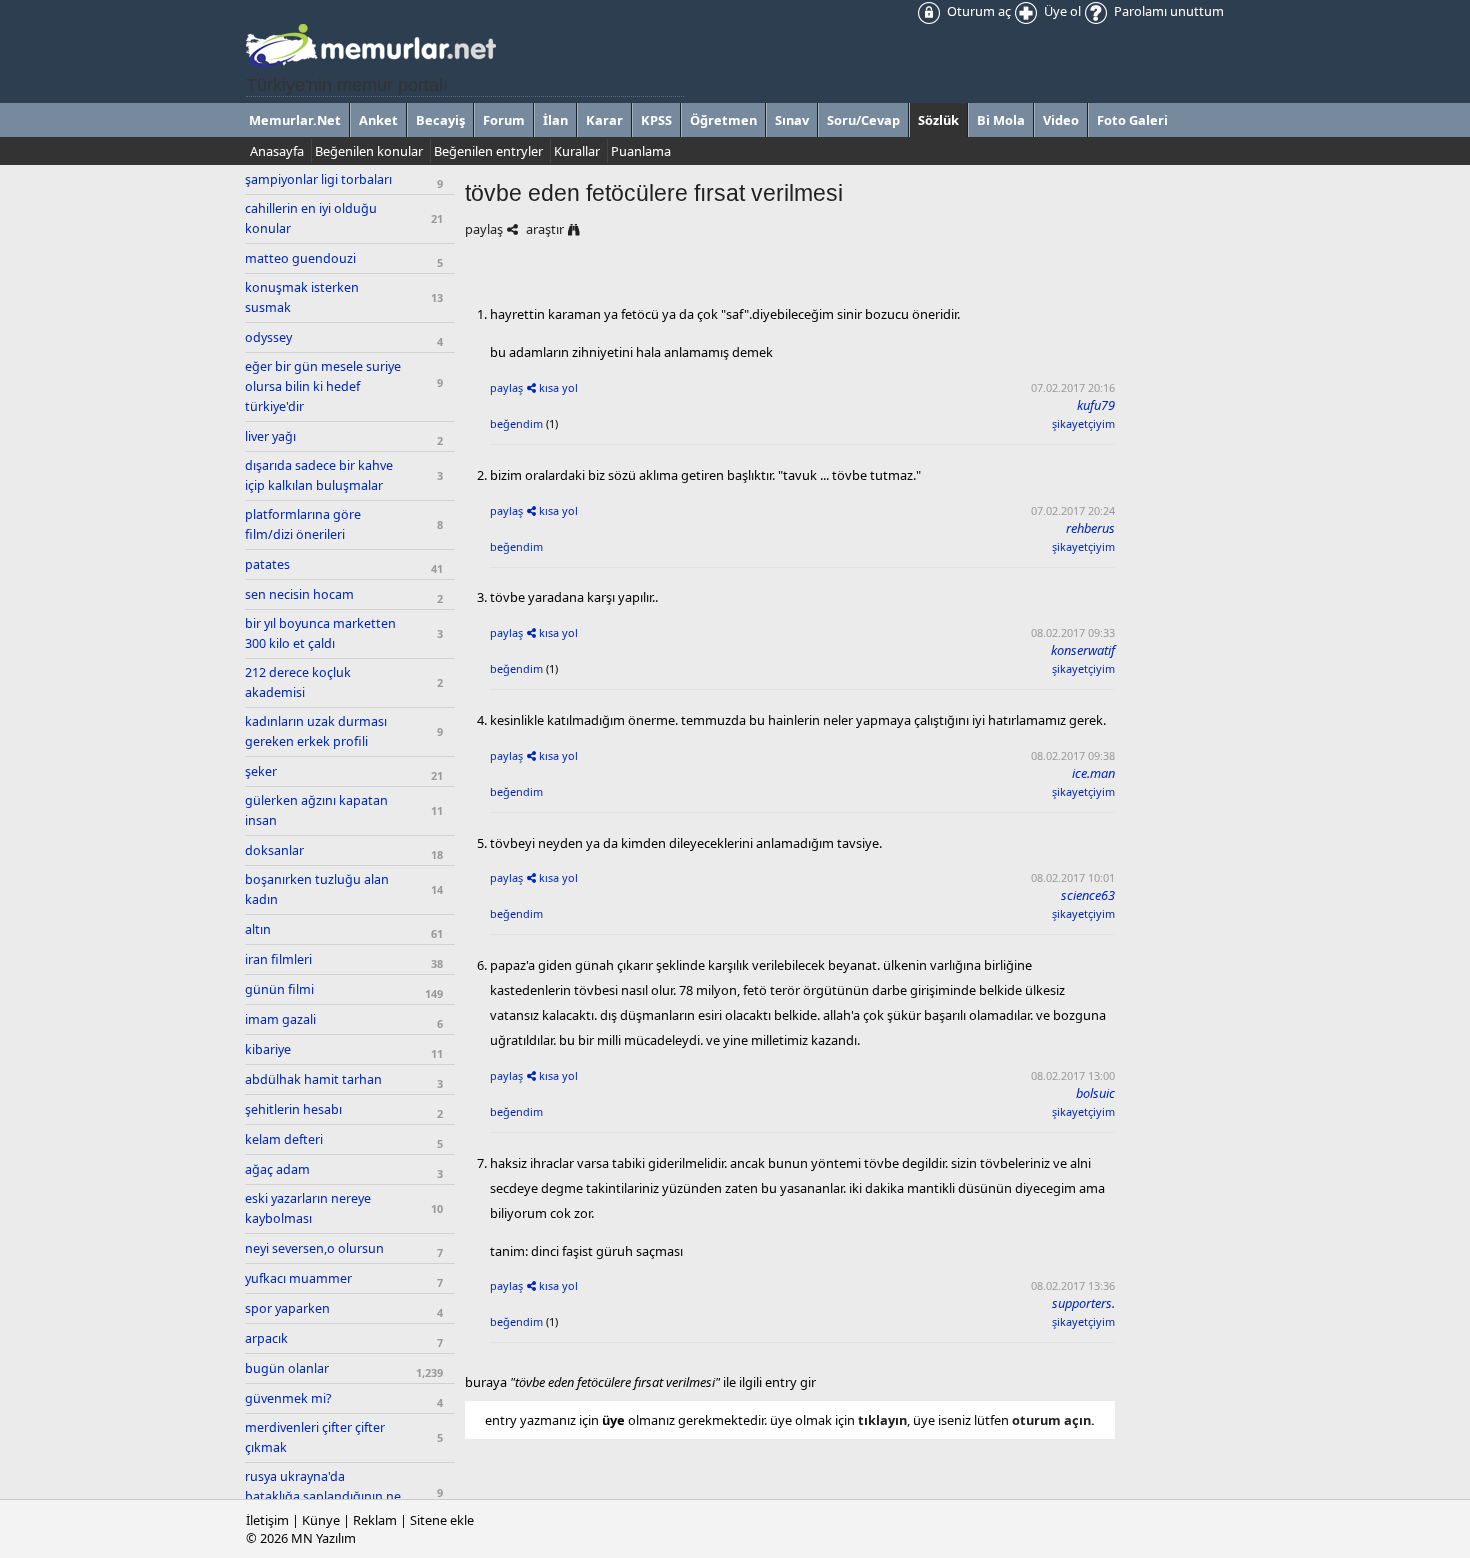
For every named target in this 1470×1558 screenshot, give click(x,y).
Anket (378, 120)
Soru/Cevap (863, 120)
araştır (545, 229)
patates (267, 564)
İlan (555, 120)
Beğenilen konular (369, 151)
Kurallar (577, 151)
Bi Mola (1001, 120)
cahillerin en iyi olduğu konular (311, 218)
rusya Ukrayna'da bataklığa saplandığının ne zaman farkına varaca (323, 1496)
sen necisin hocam (299, 594)
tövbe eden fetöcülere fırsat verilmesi (654, 193)
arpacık (266, 1338)
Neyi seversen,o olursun (314, 1248)
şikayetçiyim (1083, 423)
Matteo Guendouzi (300, 258)
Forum (504, 120)
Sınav (792, 120)
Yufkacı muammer (298, 1278)
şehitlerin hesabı (293, 1109)
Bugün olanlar (287, 1368)
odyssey (268, 337)
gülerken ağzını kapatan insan (316, 810)
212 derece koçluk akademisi (298, 682)
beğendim (516, 423)
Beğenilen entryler (488, 151)
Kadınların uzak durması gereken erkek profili (316, 731)
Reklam (375, 1520)
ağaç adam (277, 1169)
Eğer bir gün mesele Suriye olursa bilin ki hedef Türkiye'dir (323, 386)
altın (258, 929)
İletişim (267, 1520)
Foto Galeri (1132, 120)
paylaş (484, 229)
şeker (261, 771)
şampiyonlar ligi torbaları (318, 179)
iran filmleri (278, 959)
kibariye (268, 1049)
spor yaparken (287, 1308)
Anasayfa (277, 151)
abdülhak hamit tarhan (313, 1079)
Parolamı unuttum (1167, 11)
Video (1061, 120)
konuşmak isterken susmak (302, 297)
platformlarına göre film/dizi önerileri (303, 524)
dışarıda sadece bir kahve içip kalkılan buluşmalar (319, 475)
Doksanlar (274, 850)
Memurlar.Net (295, 120)
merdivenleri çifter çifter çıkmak (315, 1437)
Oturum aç (977, 11)
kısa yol (558, 387)
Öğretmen (723, 120)
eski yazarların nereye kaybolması (308, 1208)
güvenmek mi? (288, 1398)
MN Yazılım (323, 1538)
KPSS (656, 120)
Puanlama (641, 151)
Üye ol (1061, 11)
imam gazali (280, 1019)
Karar (604, 120)
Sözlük (938, 120)
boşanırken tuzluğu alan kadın (317, 889)
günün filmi (279, 989)
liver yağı (270, 436)
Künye (321, 1520)
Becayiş (440, 120)
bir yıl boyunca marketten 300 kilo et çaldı (320, 633)
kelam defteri (284, 1139)
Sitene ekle (442, 1520)
